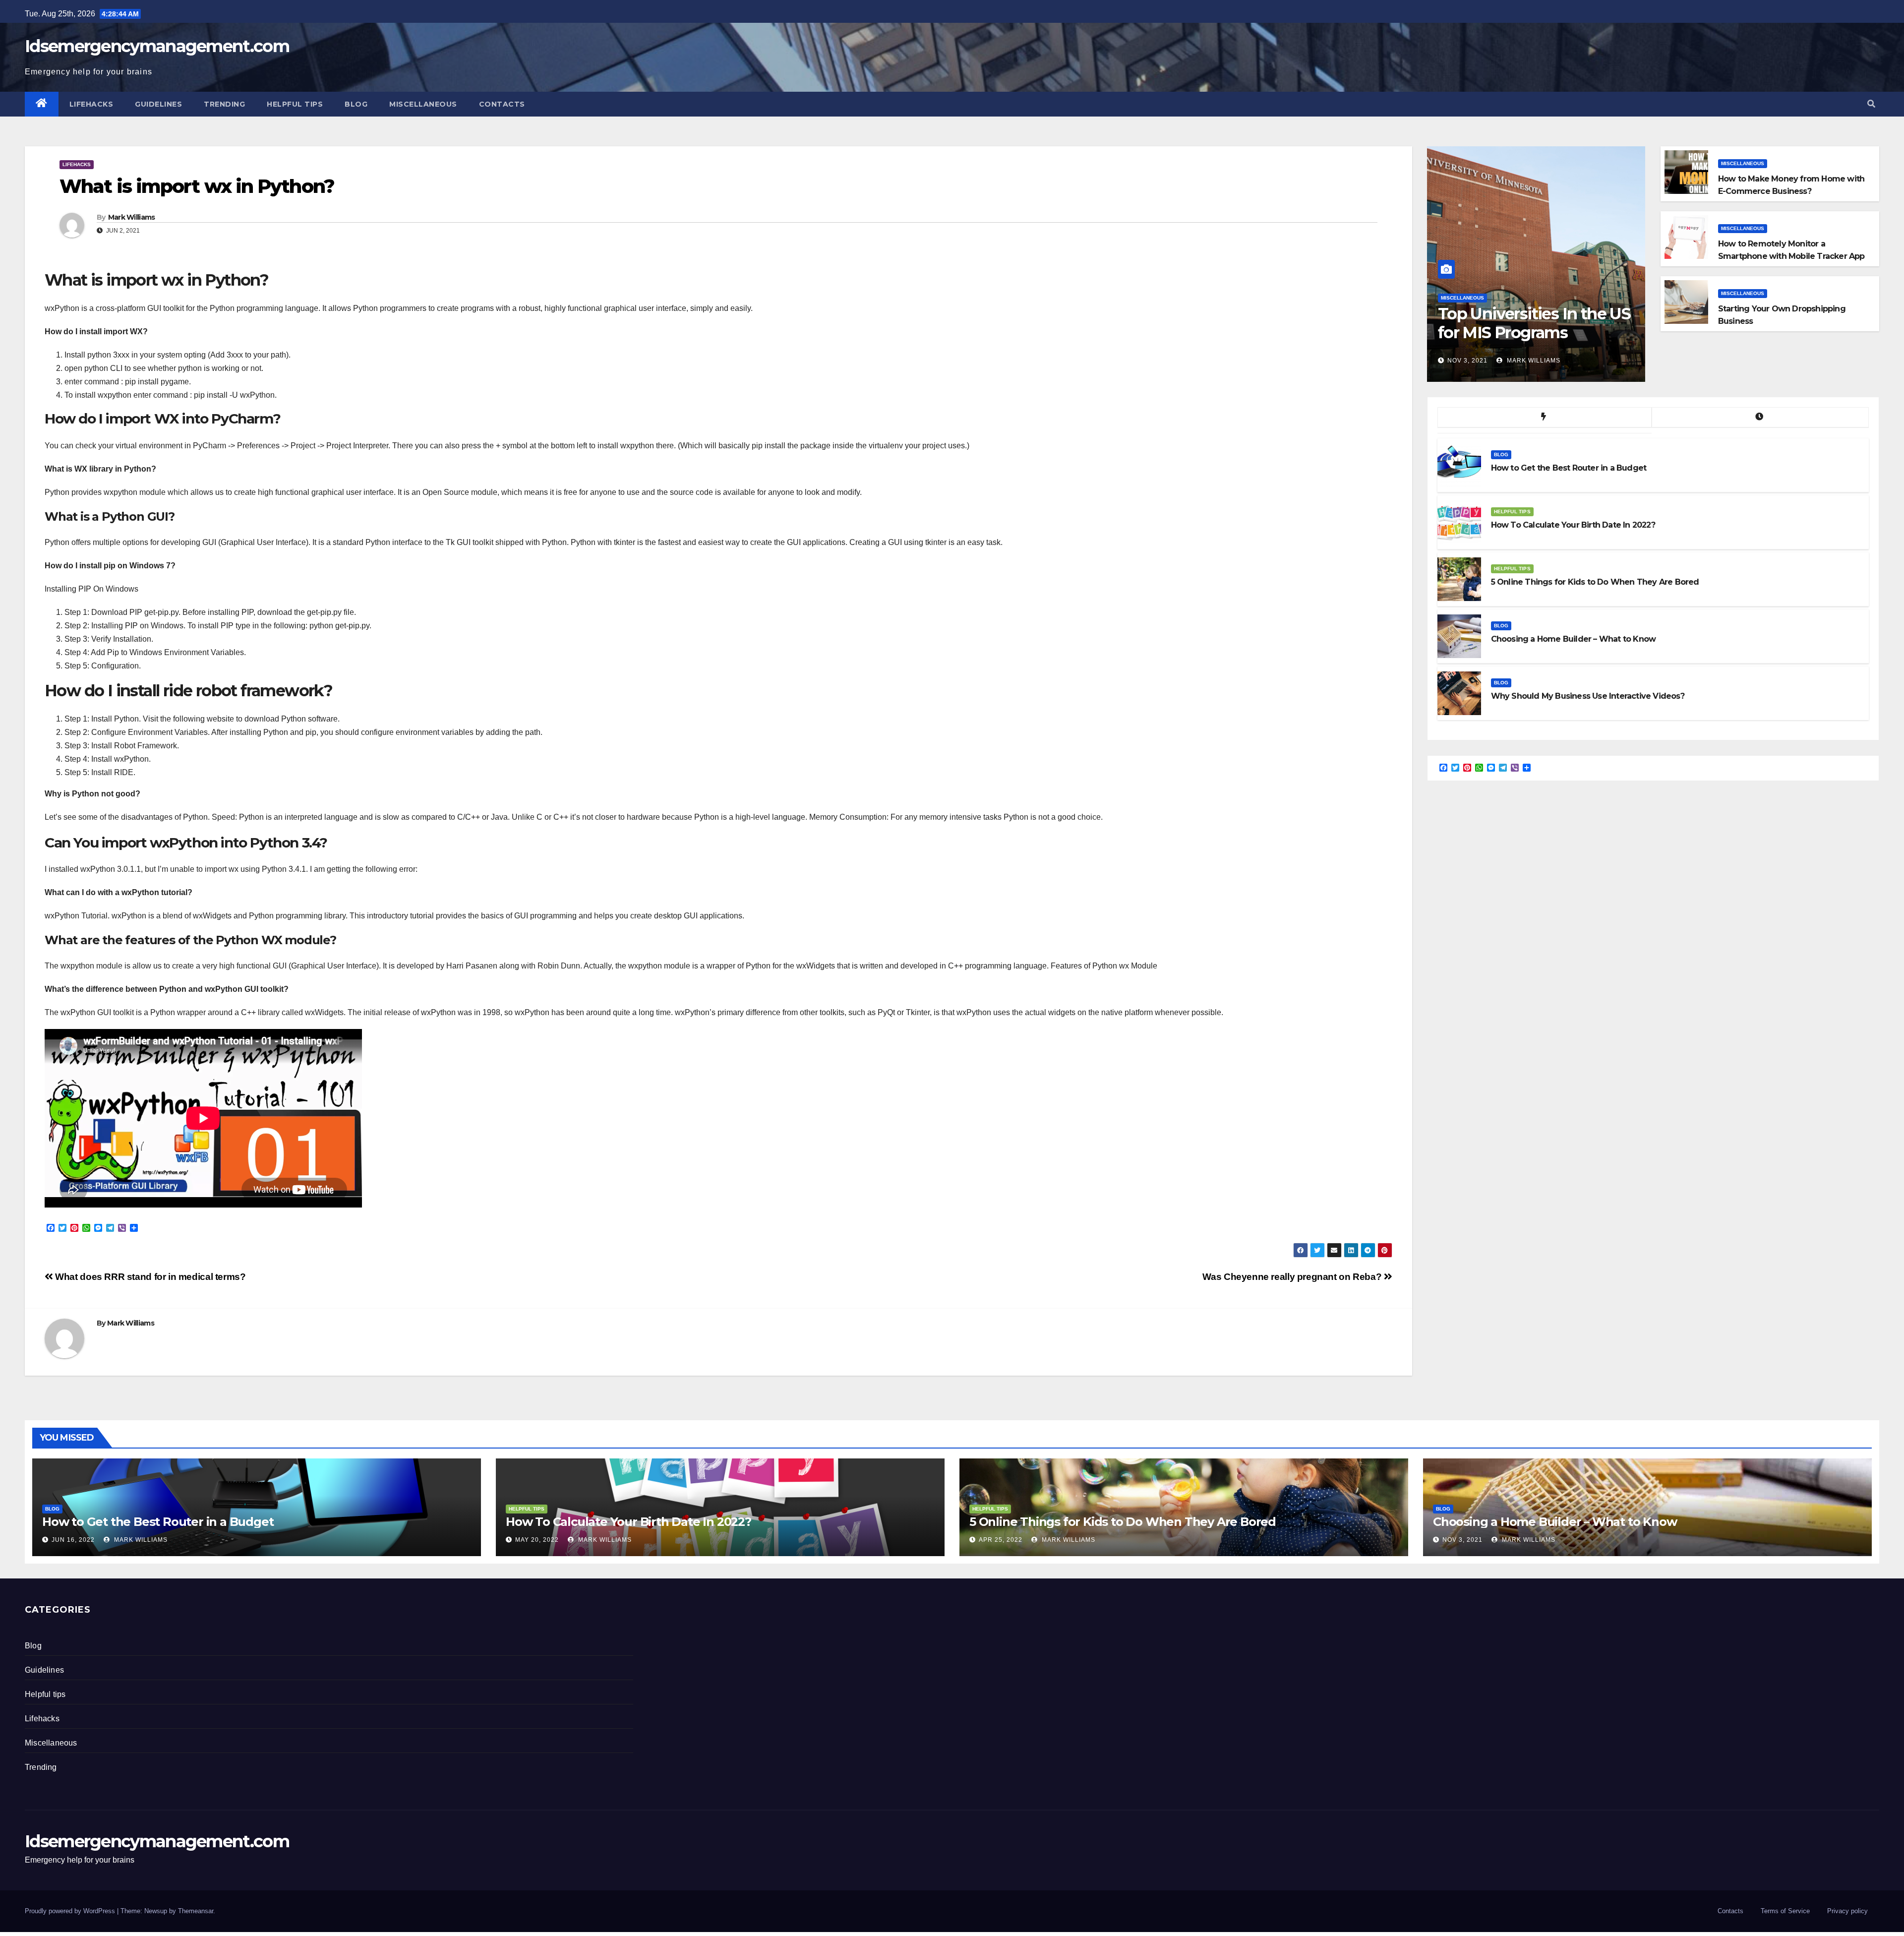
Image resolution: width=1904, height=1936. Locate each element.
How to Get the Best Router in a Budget (158, 1522)
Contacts (502, 104)
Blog (356, 104)
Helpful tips (295, 104)
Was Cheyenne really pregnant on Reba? (1293, 1277)
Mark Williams (132, 217)
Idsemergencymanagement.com (157, 46)
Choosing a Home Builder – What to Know (1555, 1522)
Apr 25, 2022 (1001, 1540)
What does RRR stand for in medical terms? (149, 1277)
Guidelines (158, 104)
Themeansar (196, 1911)
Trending (224, 104)
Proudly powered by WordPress (71, 1911)
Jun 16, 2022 (73, 1540)
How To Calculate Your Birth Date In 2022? (628, 1522)
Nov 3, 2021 (1467, 361)
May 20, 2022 (537, 1540)
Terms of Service (1785, 1911)
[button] (1871, 104)
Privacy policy (1847, 1911)
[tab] (1545, 418)
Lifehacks (91, 104)
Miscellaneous (423, 104)
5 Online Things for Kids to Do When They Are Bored (1123, 1522)
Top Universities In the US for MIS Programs (1534, 323)
